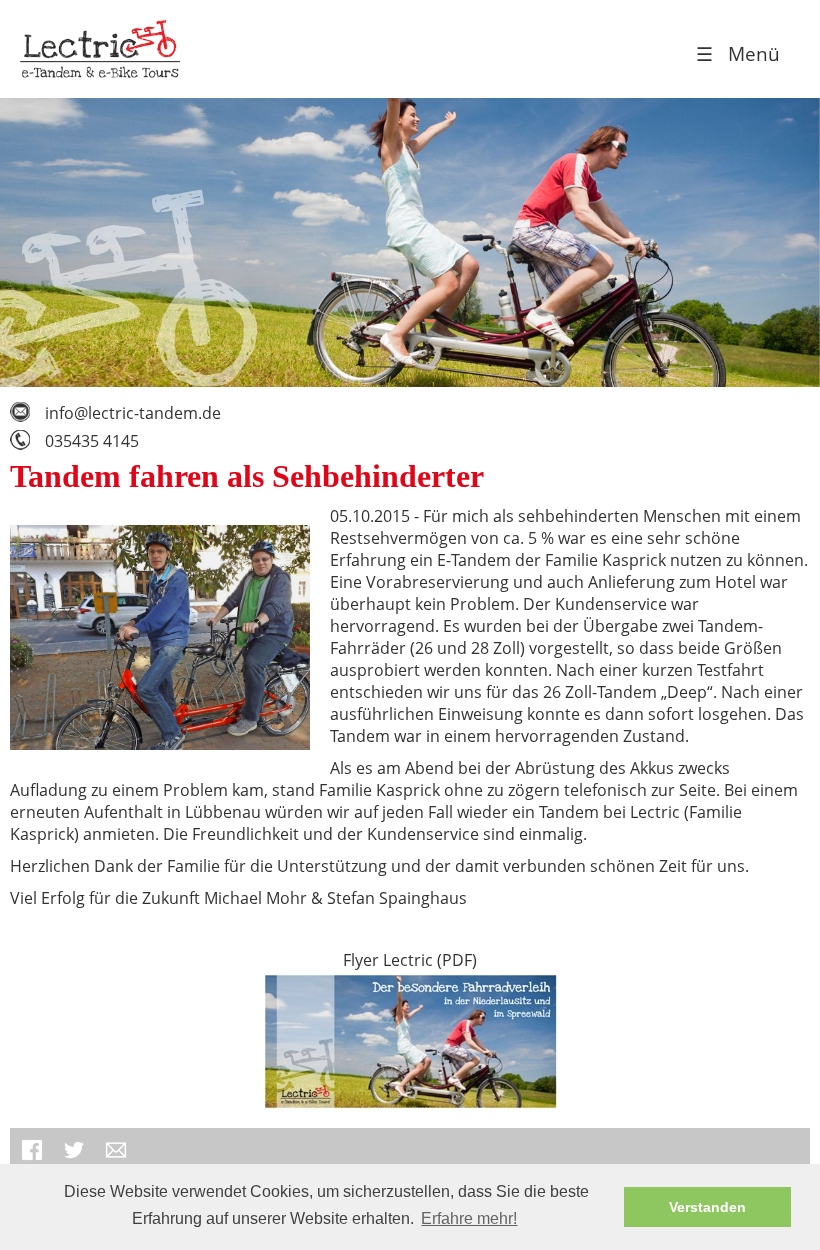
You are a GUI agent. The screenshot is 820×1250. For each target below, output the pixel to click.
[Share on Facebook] (32, 1160)
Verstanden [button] (707, 1207)
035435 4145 (92, 441)
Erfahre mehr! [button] (469, 1218)
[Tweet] (74, 1160)
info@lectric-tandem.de (133, 413)
